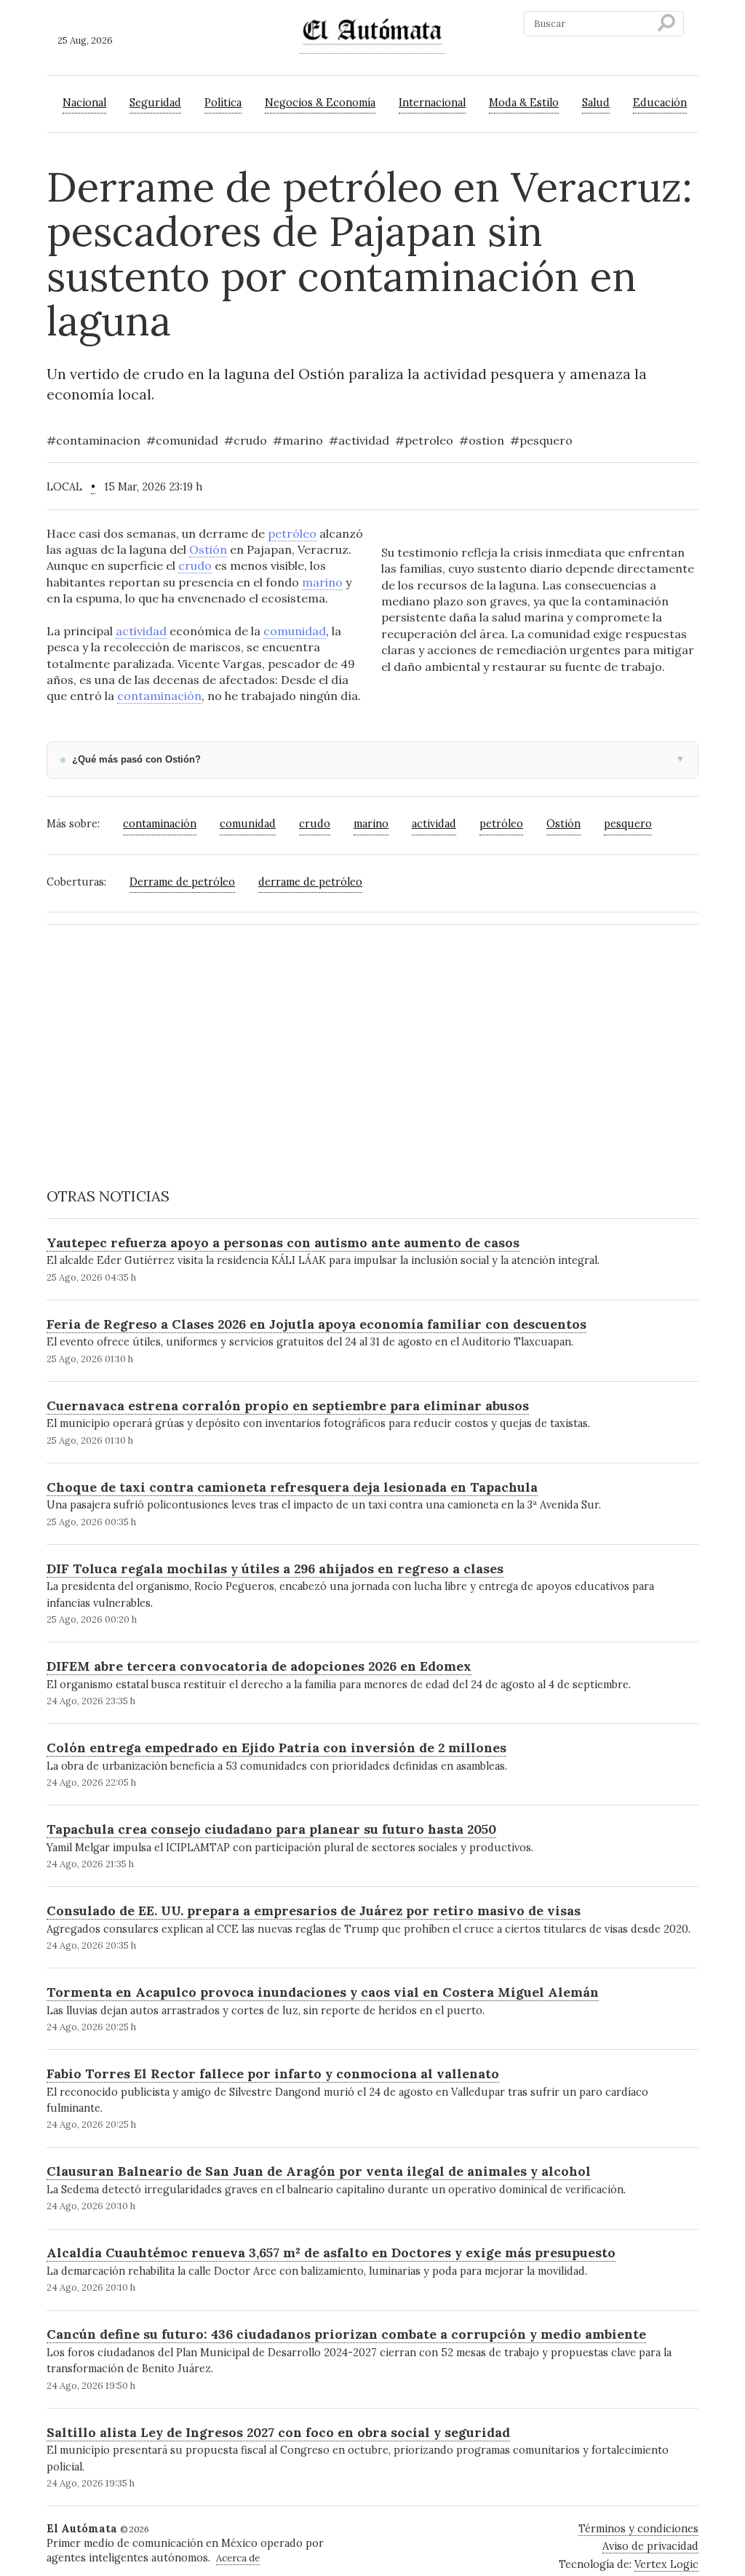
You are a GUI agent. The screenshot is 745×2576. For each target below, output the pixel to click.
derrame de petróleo (310, 882)
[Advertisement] (372, 1038)
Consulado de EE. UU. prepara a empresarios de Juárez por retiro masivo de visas (314, 1911)
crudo (195, 565)
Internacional (432, 103)
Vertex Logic (666, 2564)
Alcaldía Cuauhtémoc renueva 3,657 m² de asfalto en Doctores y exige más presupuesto (331, 2253)
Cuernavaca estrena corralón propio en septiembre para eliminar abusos (288, 1406)
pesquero (628, 824)
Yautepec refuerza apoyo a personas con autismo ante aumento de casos (283, 1243)
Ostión (208, 549)
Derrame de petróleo (182, 882)
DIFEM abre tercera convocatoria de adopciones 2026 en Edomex (259, 1666)
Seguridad (155, 103)
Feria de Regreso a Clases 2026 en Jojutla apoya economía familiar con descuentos (316, 1324)
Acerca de (238, 2558)
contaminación (159, 696)
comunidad (295, 631)
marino (322, 582)
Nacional (84, 103)
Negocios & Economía (320, 103)
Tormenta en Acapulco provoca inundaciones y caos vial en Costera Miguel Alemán (323, 1992)
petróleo (292, 533)
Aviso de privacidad (650, 2546)
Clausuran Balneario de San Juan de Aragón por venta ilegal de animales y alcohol (319, 2171)
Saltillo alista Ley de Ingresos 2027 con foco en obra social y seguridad (278, 2432)
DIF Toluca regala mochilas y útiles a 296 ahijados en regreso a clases (275, 1569)
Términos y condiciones (638, 2529)
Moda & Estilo (524, 103)
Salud (596, 103)
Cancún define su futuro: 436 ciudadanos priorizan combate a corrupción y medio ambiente (346, 2334)
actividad (141, 631)
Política (223, 103)
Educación (660, 103)
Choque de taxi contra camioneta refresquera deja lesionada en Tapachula (292, 1487)
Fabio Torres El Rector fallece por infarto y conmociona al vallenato (273, 2074)
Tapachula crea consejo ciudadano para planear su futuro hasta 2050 (271, 1829)
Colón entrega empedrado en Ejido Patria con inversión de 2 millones (276, 1748)
